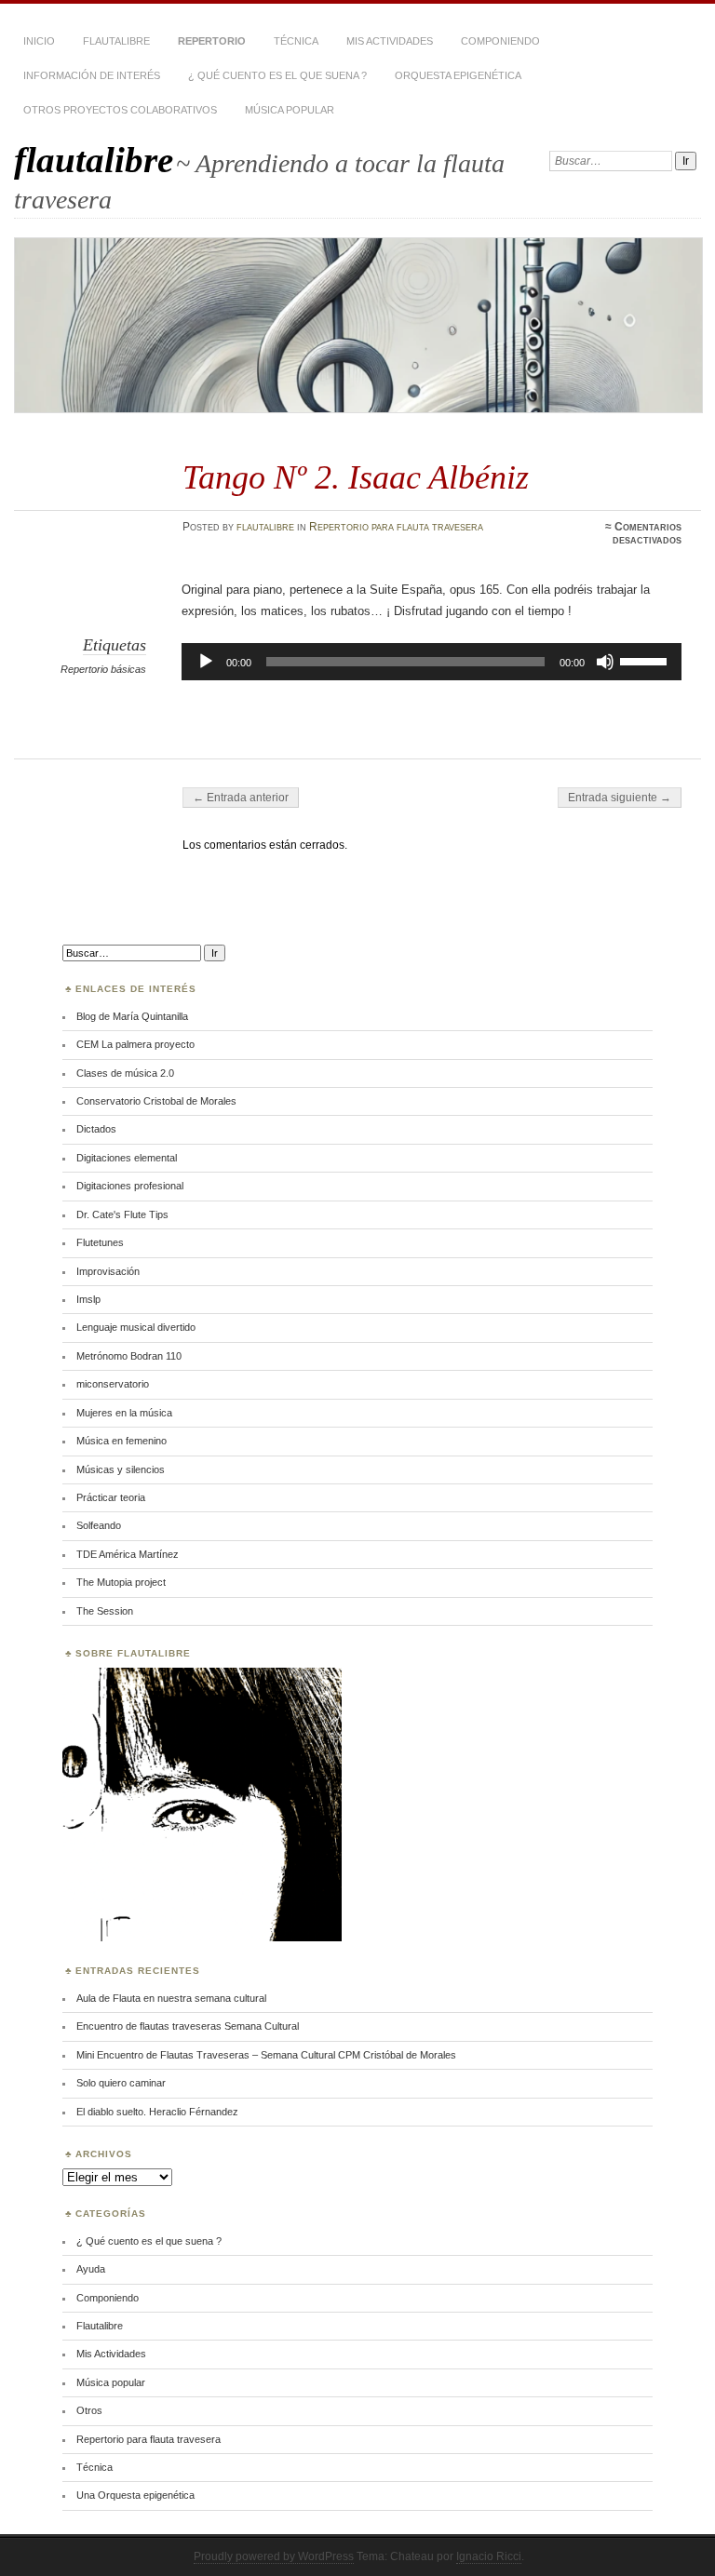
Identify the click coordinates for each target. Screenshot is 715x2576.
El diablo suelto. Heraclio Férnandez (157, 2112)
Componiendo (500, 41)
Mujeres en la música (124, 1413)
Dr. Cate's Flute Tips (122, 1214)
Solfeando (99, 1525)
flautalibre (94, 160)
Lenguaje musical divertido (136, 1327)
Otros (89, 2410)
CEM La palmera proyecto (135, 1044)
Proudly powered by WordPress (274, 2556)
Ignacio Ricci (489, 2556)
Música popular (290, 110)
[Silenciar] (605, 662)
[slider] (646, 660)
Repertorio (212, 41)
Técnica (296, 41)
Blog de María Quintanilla (132, 1016)
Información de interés (92, 75)
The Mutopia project (121, 1582)
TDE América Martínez (128, 1554)
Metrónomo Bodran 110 (129, 1356)
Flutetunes (100, 1242)
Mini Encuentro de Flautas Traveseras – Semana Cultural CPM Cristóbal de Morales (266, 2055)
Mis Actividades (390, 41)
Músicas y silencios (121, 1469)
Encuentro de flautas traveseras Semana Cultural (188, 2026)
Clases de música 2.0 (125, 1073)
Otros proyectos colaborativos (120, 110)
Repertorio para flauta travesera (396, 527)
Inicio (39, 41)
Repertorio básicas (103, 669)
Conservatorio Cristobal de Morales (156, 1101)
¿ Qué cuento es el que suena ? (277, 75)
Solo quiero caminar (121, 2083)
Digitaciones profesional (130, 1186)
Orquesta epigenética (458, 75)
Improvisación (108, 1271)
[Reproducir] (206, 662)
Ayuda (91, 2269)
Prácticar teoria (111, 1497)
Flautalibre (116, 41)
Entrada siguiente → (620, 798)
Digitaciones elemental (127, 1158)
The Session (105, 1611)
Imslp (88, 1299)
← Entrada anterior (241, 798)
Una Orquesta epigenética (135, 2495)
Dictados (96, 1129)
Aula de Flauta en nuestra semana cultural (171, 1998)
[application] (432, 662)
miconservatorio (113, 1384)
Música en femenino (121, 1441)
